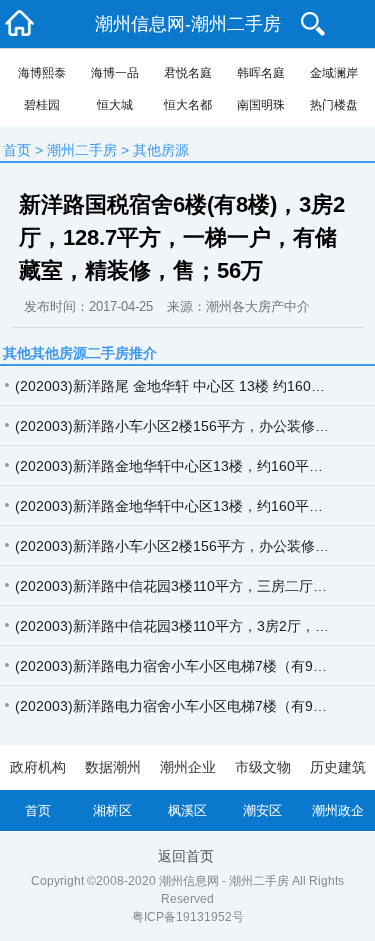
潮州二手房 (82, 150)
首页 (17, 150)
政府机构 (38, 767)
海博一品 (115, 73)
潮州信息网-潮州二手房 (188, 24)
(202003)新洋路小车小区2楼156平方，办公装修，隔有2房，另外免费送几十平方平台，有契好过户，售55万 (180, 426)
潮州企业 (188, 767)
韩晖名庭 (261, 73)
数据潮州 (113, 767)
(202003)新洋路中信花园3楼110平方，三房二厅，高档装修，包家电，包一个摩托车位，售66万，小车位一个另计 (180, 586)
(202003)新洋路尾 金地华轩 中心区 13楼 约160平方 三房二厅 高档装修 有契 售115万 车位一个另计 (180, 386)
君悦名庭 (188, 73)
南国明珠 (261, 105)
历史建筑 (338, 767)
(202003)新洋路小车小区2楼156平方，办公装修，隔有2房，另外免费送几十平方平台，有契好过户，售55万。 (180, 546)
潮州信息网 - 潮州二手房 (224, 881)
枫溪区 (187, 810)
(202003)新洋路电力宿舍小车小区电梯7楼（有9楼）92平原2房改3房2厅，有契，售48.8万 (180, 706)
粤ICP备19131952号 (188, 917)
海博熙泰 (42, 73)
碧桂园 (42, 105)
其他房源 (161, 150)
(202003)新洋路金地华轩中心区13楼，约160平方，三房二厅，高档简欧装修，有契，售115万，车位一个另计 (180, 466)
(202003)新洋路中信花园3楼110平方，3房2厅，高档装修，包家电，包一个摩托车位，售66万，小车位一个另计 (180, 626)
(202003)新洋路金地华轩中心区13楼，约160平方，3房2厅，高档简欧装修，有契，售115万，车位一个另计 (180, 506)
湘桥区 (112, 810)
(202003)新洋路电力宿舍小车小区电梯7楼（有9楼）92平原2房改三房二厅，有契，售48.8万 (180, 666)
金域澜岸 (334, 73)
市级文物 (263, 767)
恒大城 (115, 105)
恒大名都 (188, 105)
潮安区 (262, 810)
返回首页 (186, 856)
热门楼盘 (334, 105)
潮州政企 (338, 810)
